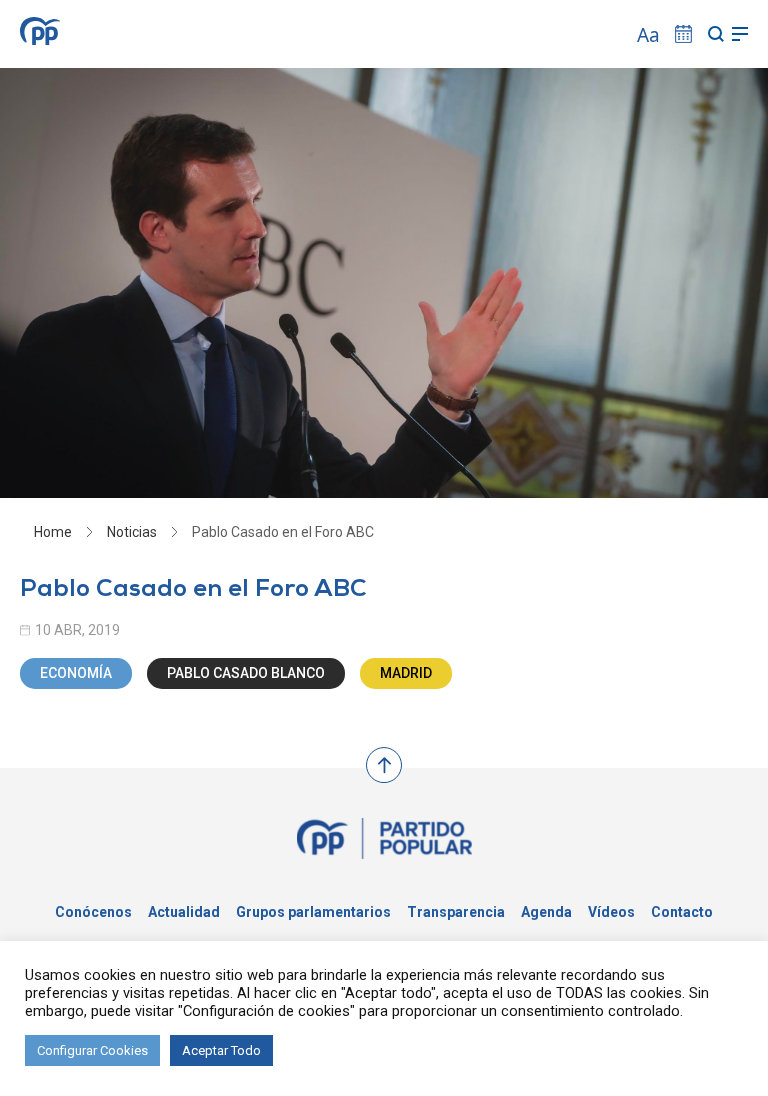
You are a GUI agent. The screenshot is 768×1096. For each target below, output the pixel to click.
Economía (76, 673)
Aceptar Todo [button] (221, 1050)
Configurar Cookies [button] (92, 1050)
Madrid (406, 673)
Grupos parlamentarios (313, 912)
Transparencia (456, 912)
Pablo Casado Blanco (246, 673)
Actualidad (184, 912)
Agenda (546, 912)
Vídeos (611, 912)
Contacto (682, 912)
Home (53, 532)
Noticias (132, 532)
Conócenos (93, 912)
